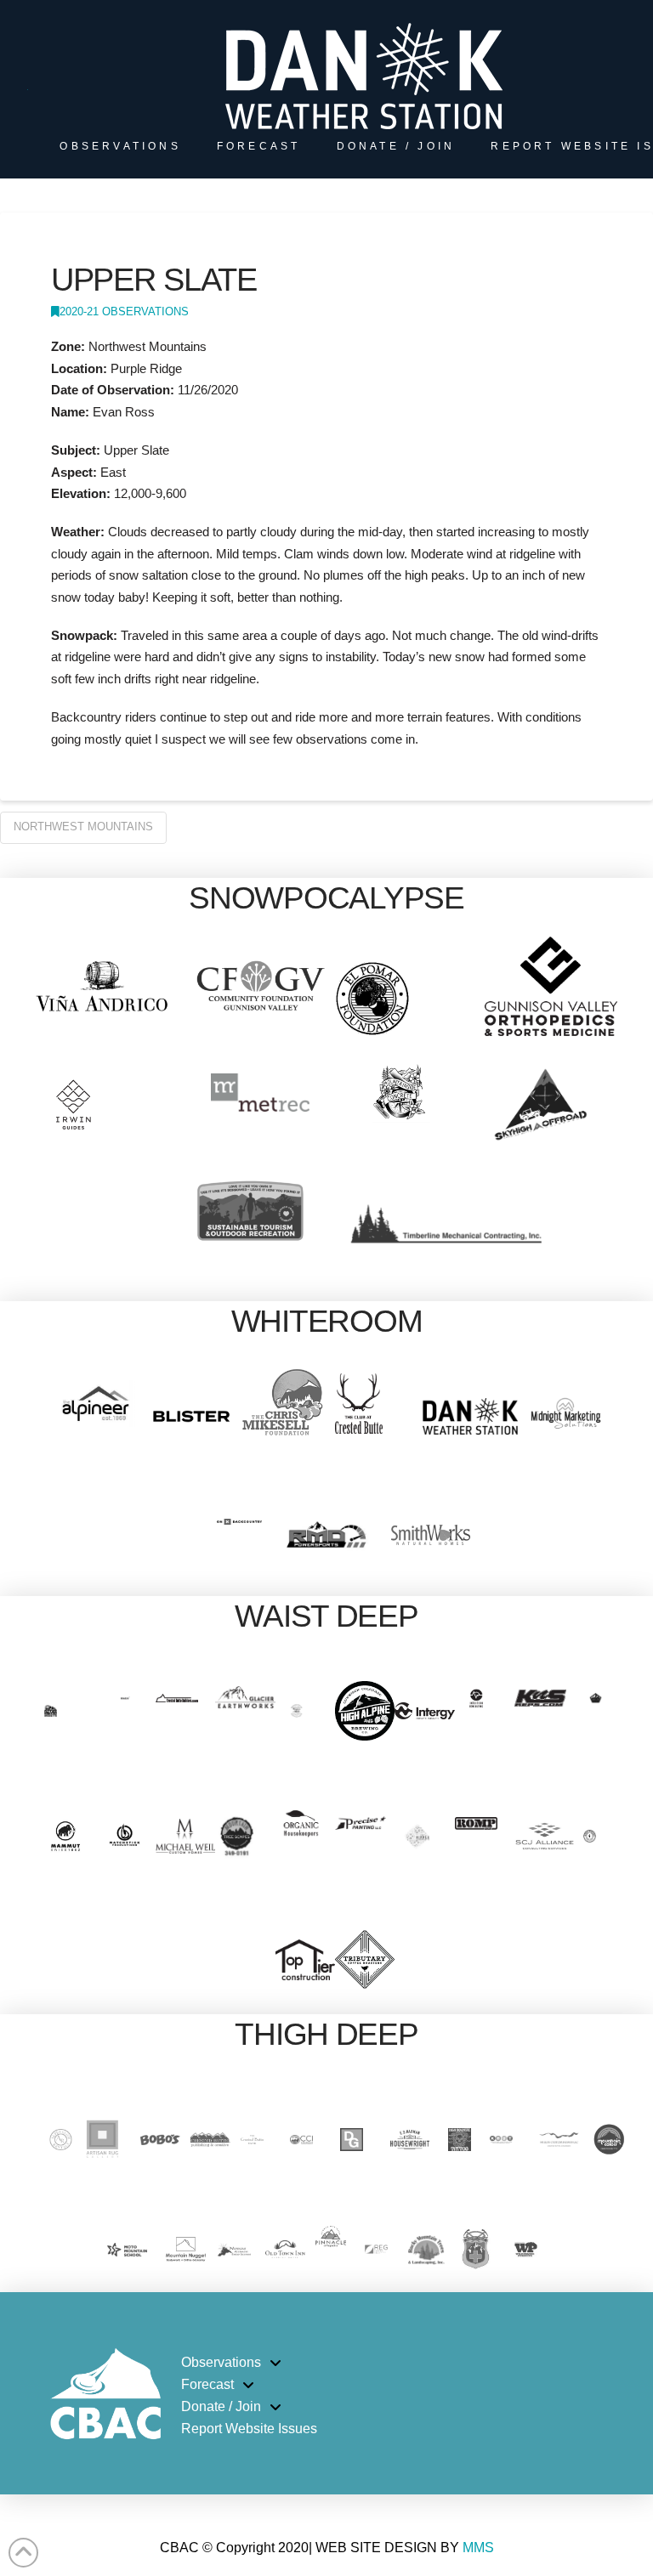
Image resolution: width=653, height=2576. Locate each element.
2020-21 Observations (124, 311)
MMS (478, 2548)
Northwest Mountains (83, 827)
